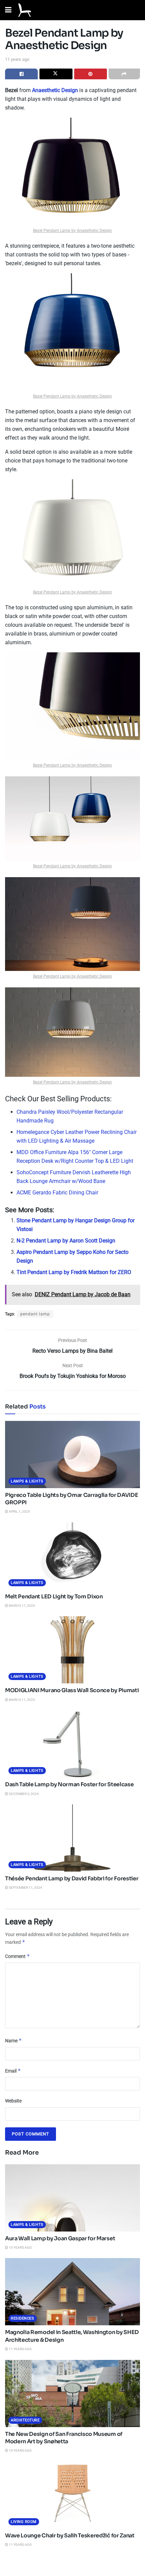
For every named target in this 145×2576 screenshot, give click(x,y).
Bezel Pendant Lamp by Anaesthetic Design (72, 231)
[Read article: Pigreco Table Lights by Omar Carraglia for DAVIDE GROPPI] (72, 1455)
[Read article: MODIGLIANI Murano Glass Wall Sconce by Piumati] (72, 1650)
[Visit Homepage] (25, 10)
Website (13, 2101)
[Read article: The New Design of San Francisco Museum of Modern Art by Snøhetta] (72, 2394)
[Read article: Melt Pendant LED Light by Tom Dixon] (72, 1556)
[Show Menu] (8, 10)
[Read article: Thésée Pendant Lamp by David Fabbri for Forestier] (72, 1838)
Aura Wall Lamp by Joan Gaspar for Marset (60, 2238)
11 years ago (17, 59)
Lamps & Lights (27, 1481)
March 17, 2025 (22, 1606)
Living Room (24, 2522)
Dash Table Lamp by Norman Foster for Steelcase (69, 1784)
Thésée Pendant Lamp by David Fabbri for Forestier (72, 1878)
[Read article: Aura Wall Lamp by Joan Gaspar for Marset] (72, 2198)
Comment (18, 1956)
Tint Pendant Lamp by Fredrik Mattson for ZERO (74, 1272)
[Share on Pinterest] (91, 74)
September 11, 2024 (25, 1888)
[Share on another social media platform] (124, 74)
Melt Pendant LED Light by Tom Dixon (54, 1597)
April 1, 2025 (19, 1511)
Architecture (25, 2420)
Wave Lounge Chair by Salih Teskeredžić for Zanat (70, 2536)
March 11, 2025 (22, 1700)
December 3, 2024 (23, 1794)
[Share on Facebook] (21, 74)
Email (13, 2071)
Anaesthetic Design (55, 90)
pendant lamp (35, 1314)
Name (13, 2040)
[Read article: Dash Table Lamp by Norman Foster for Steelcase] (72, 1744)
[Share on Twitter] (56, 74)
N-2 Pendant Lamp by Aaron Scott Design (66, 1241)
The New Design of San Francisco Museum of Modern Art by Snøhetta (64, 2438)
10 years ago (20, 2247)
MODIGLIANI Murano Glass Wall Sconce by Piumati (72, 1690)
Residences (23, 2318)
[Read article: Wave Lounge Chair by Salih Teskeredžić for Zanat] (72, 2495)
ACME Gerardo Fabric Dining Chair (57, 1193)
